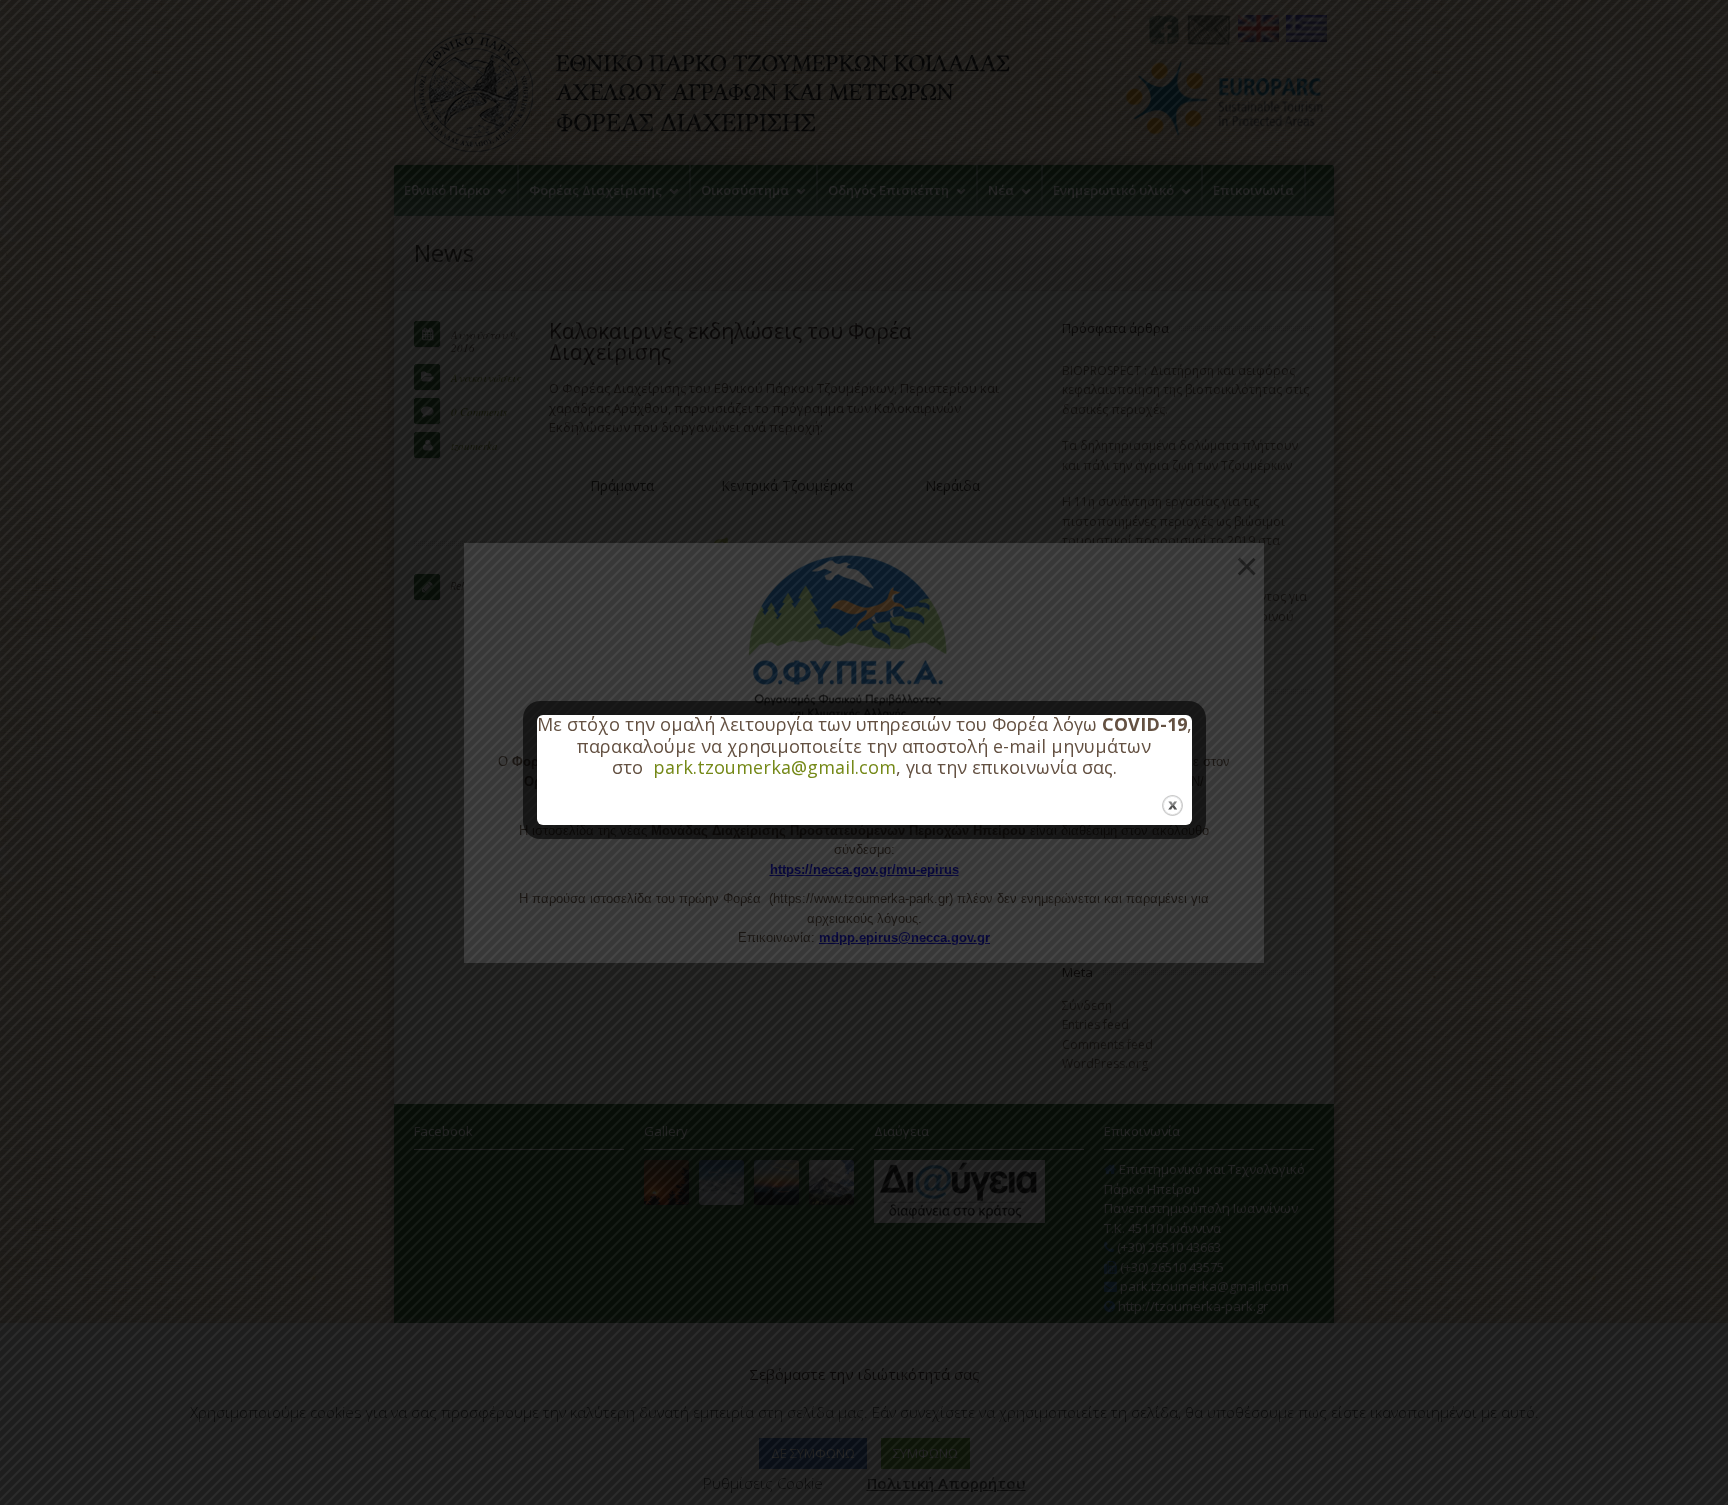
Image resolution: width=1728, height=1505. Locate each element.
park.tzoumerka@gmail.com (774, 767)
